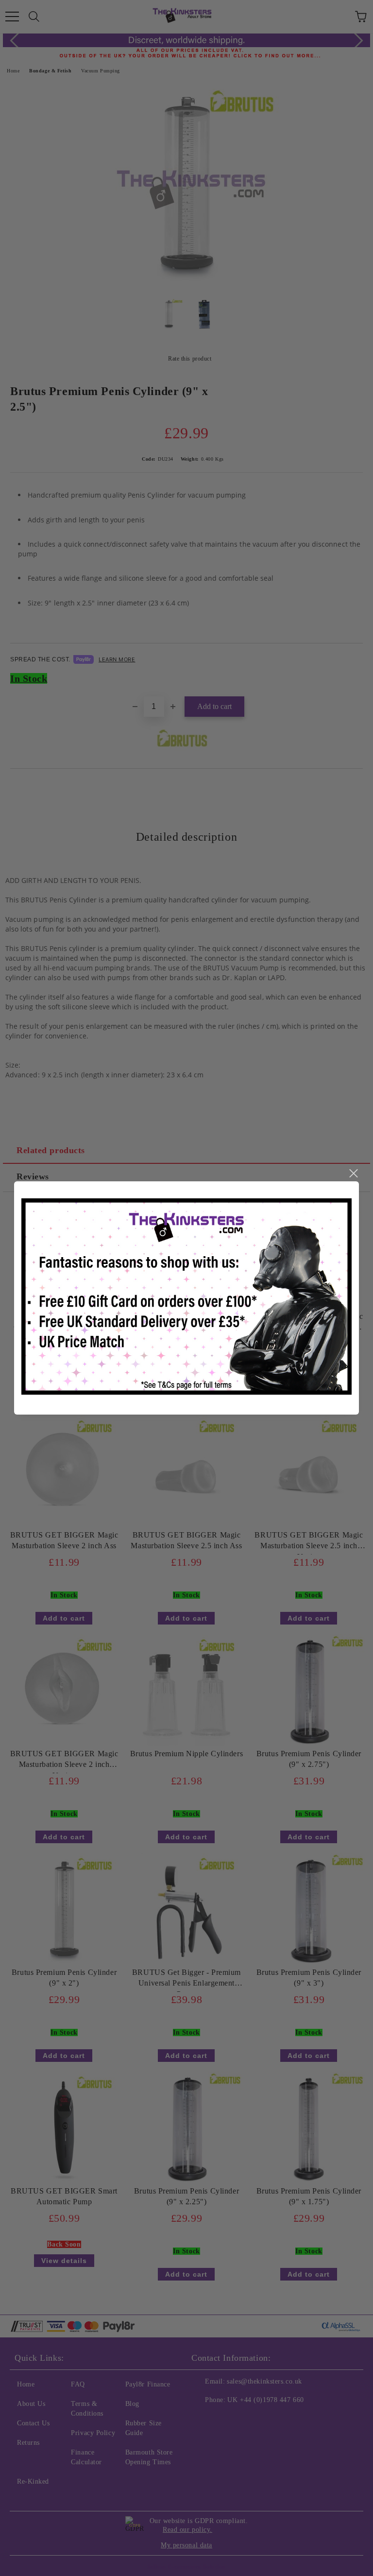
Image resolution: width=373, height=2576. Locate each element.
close (353, 1174)
